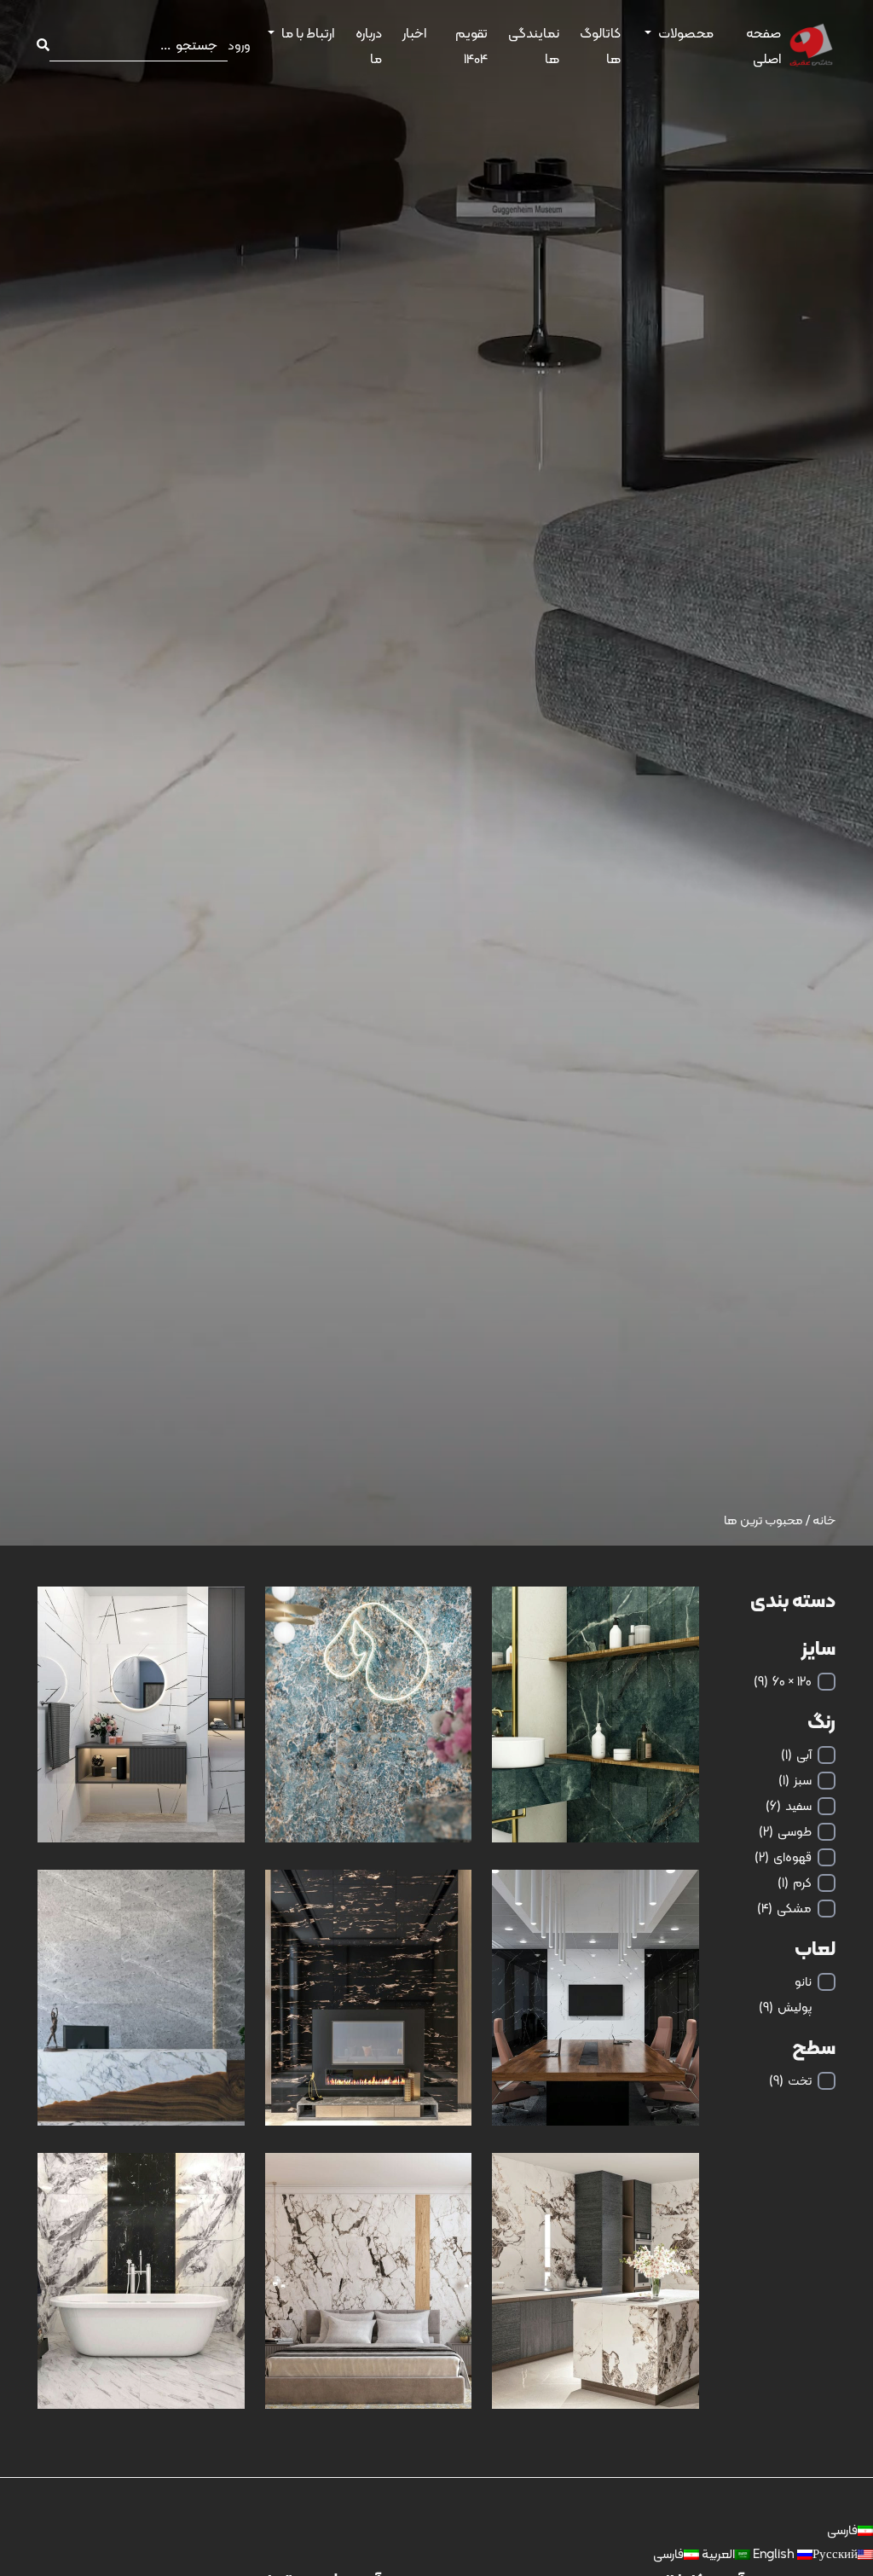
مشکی (784, 1908)
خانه (824, 1520)
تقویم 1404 (471, 46)
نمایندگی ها (534, 46)
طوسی (785, 1831)
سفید (789, 1806)
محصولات (686, 33)
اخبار (414, 33)
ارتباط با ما (308, 33)
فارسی (842, 2530)
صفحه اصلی (763, 46)
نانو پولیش (785, 1994)
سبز (795, 1780)
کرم (795, 1883)
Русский (804, 2554)
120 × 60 (783, 1681)
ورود (239, 45)
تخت (790, 2080)
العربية (717, 2554)
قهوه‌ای (783, 1857)
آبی (796, 1755)
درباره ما (369, 46)
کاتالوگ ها (600, 46)
